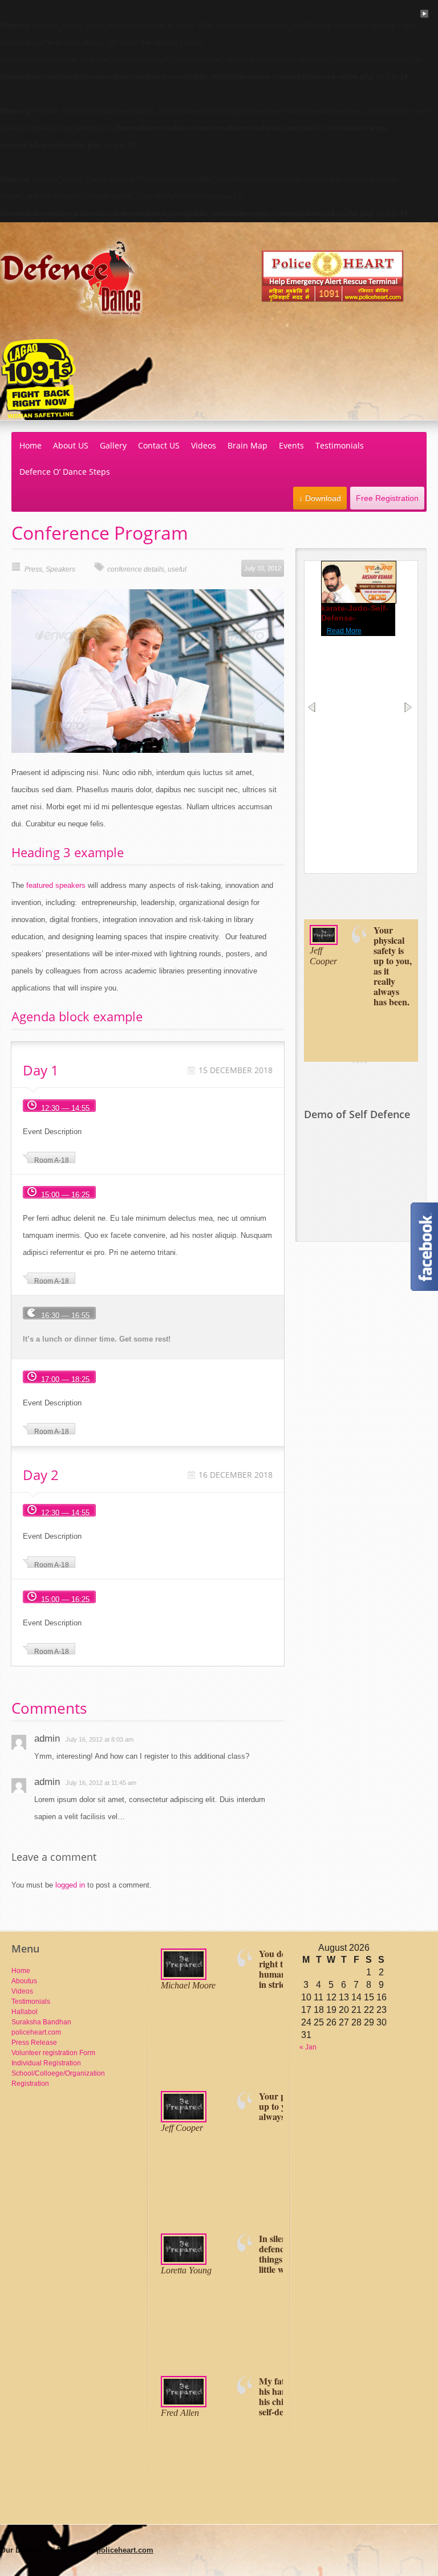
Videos (204, 445)
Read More (344, 626)
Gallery (113, 445)
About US (71, 445)
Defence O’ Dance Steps (65, 472)
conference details (136, 569)
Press (33, 569)
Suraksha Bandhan (41, 2022)
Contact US (159, 445)
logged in (70, 1885)
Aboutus (24, 1981)
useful (177, 569)
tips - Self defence (356, 613)
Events (291, 445)
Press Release (34, 2043)
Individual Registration (46, 2063)
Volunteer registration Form (53, 2053)
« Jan (308, 2047)
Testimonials (340, 445)
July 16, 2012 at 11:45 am (101, 1783)
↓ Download (320, 498)
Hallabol (25, 2012)
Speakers (60, 569)
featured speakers (56, 885)
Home (31, 445)
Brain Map (248, 445)
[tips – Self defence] (362, 606)
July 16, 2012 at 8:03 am (100, 1739)
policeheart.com (36, 2032)
